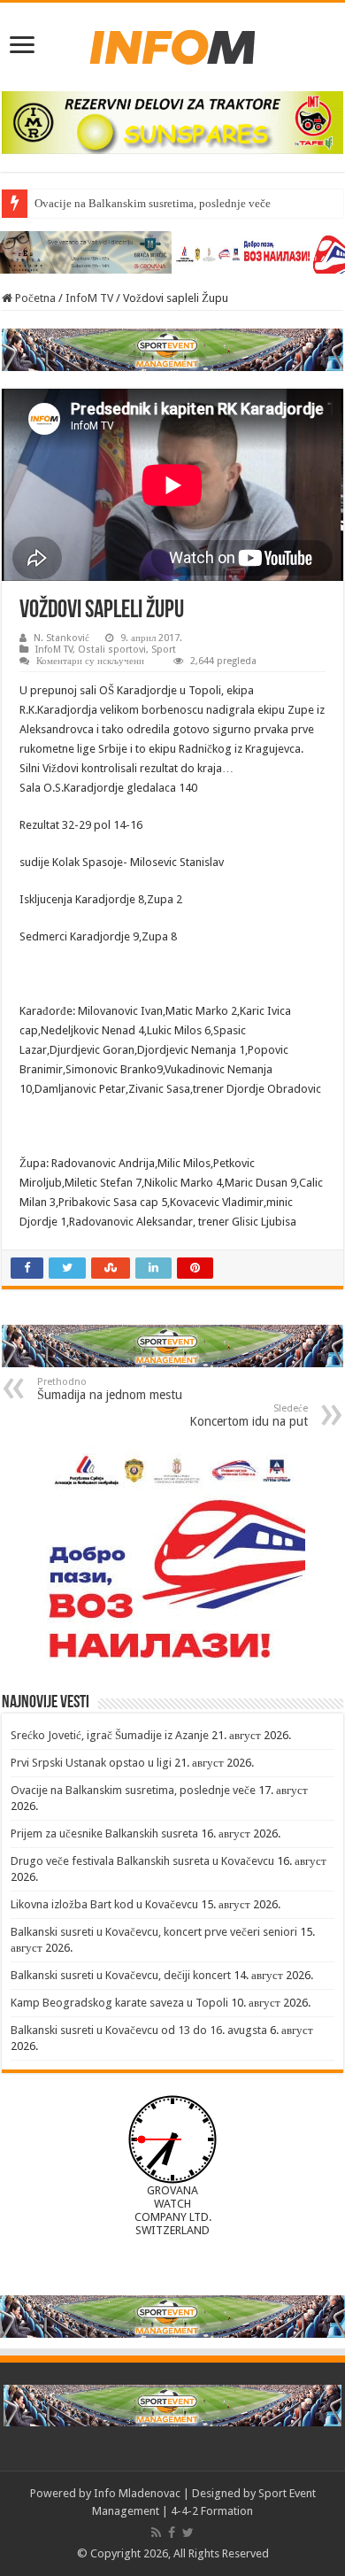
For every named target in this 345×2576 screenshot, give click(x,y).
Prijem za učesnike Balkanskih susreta (104, 1833)
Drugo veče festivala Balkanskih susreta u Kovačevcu (142, 1861)
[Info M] (172, 43)
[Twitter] (188, 2533)
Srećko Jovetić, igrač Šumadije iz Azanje (110, 1735)
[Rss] (156, 2533)
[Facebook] (172, 2533)
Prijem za (57, 203)
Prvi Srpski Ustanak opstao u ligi (91, 1763)
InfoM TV (89, 298)
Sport (164, 650)
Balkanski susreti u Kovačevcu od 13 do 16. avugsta (139, 2030)
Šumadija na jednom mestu (110, 1389)
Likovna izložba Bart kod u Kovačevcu (104, 1904)
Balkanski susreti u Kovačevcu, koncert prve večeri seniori (154, 1932)
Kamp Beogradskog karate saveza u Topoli (119, 2003)
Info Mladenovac (137, 2493)
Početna (34, 298)
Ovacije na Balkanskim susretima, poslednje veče (133, 1790)
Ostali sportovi (112, 650)
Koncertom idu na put (249, 1416)
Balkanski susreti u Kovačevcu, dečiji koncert (121, 1975)
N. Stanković (61, 638)
